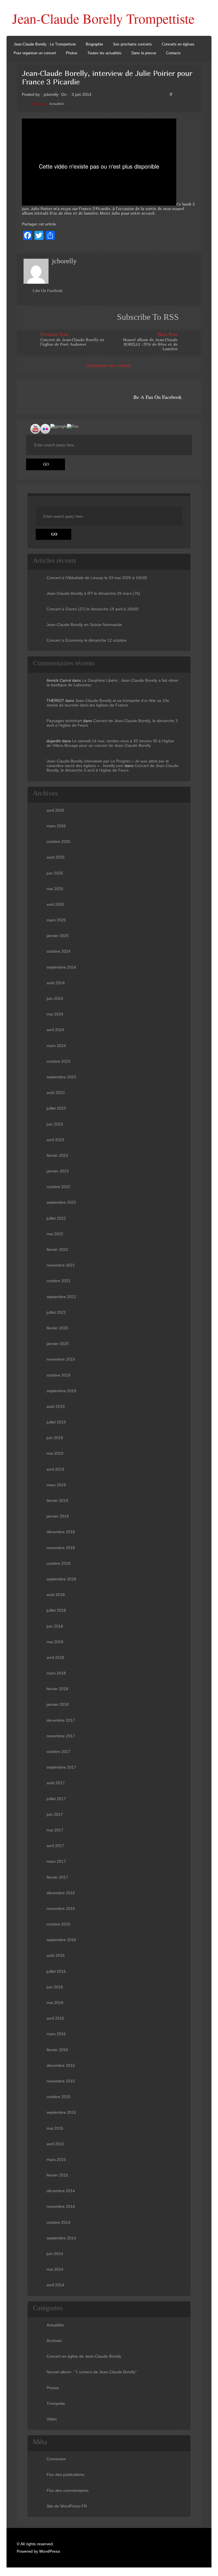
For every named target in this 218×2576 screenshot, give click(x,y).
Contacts (173, 53)
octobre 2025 (58, 842)
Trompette (56, 2403)
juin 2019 (55, 1438)
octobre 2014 (58, 2222)
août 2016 (56, 1955)
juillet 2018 (56, 1610)
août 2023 (56, 1093)
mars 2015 (56, 2160)
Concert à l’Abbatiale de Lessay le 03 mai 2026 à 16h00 (97, 578)
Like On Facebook (48, 291)
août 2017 (56, 1783)
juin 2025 (55, 873)
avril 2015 (55, 2144)
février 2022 (57, 1249)
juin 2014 (55, 2254)
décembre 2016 (61, 1893)
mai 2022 (55, 1234)
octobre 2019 (58, 1375)
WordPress (50, 2551)
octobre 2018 (58, 1563)
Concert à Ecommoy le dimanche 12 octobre (87, 640)
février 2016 (57, 2050)
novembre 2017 (61, 1736)
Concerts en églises (178, 44)
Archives (54, 2341)
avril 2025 (55, 904)
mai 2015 (55, 2128)
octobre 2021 (58, 1281)
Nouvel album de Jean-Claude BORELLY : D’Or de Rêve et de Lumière (150, 344)
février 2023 (57, 1155)
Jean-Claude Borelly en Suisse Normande (84, 625)
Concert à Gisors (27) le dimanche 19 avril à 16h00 (93, 609)
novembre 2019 (61, 1359)
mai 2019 (55, 1453)
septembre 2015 (61, 2112)
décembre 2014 (61, 2191)
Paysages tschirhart (64, 721)
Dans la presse (144, 53)
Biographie (94, 44)
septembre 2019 (61, 1391)
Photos (72, 53)
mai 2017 (55, 1830)
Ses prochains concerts (132, 44)
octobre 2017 (58, 1752)
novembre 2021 (61, 1265)
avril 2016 (55, 2018)
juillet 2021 (56, 1312)
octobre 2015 (58, 2097)
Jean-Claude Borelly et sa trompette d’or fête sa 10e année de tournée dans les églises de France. (108, 703)
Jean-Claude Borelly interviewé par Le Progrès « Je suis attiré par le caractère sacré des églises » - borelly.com (108, 763)
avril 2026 (55, 810)
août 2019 (56, 1406)
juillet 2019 (56, 1422)
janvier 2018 (58, 1704)
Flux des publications (65, 2475)
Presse (53, 2388)
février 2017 (57, 1877)
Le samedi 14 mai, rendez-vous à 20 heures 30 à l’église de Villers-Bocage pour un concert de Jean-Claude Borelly (110, 743)
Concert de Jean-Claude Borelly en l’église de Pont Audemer (72, 342)
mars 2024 (56, 1046)
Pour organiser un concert (35, 53)
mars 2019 (56, 1485)
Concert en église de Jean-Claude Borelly (84, 2356)
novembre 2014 (61, 2206)
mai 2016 (55, 2003)
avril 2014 (55, 2285)
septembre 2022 (61, 1202)
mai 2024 (55, 1014)
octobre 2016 (58, 1924)
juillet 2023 (56, 1108)
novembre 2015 (61, 2081)
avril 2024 (55, 1030)
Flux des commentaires (68, 2490)
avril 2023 (55, 1140)
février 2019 (57, 1501)
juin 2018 (55, 1626)
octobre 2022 (58, 1187)
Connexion (56, 2459)
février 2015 (57, 2175)
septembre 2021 (61, 1297)
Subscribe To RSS (148, 317)
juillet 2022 (56, 1218)
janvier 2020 (58, 1344)
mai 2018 (55, 1642)
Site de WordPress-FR (67, 2506)
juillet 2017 (56, 1799)
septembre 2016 (61, 1940)
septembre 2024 (61, 967)
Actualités (57, 104)
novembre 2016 (61, 1908)
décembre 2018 (61, 1532)
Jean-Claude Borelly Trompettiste (103, 18)
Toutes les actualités (104, 53)
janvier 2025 (58, 936)
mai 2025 (55, 889)
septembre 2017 (61, 1767)
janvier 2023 (58, 1171)
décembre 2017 (61, 1720)
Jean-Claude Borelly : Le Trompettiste (45, 44)
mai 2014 (55, 2269)
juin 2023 (55, 1124)
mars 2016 (56, 2034)
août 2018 (56, 1595)
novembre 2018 (61, 1548)
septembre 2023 (61, 1077)
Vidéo (52, 2419)
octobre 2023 (58, 1061)
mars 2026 (56, 826)
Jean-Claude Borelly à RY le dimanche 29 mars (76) (93, 593)
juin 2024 (55, 998)
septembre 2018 (61, 1579)
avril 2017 (55, 1846)
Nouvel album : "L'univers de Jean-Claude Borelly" (92, 2372)
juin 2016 (55, 1987)
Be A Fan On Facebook (158, 397)
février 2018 (57, 1689)
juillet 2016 (56, 1971)
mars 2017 (56, 1861)
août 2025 (56, 857)
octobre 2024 (58, 951)
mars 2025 (56, 920)
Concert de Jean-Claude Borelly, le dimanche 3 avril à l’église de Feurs (113, 768)
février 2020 (57, 1328)
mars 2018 (56, 1673)
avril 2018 (55, 1657)
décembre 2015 (61, 2065)
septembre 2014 (61, 2238)
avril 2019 (55, 1469)
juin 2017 (55, 1814)
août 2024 (56, 983)
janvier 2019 (58, 1516)
